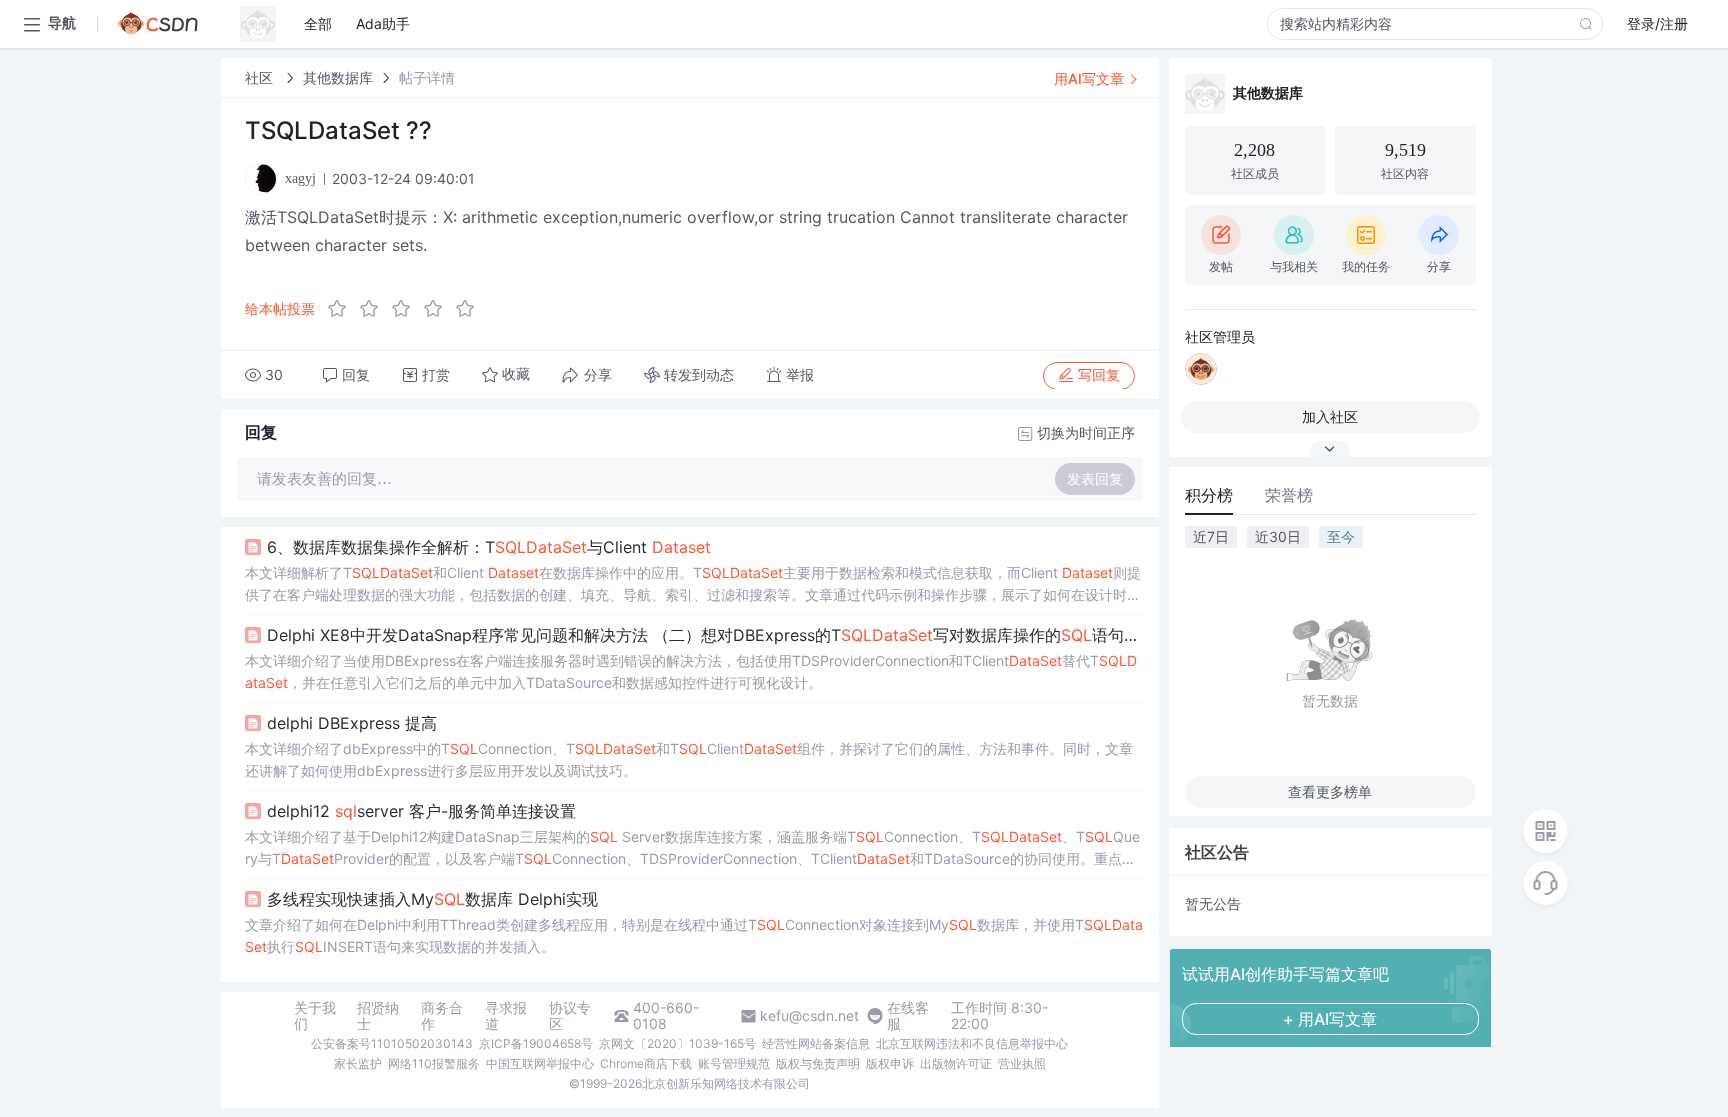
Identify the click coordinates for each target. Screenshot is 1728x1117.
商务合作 (442, 1016)
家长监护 (358, 1063)
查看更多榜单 (1330, 791)
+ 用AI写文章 (1330, 1019)
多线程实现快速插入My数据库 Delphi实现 (432, 899)
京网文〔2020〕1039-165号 (677, 1043)
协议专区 (570, 1016)
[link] (261, 77)
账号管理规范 (734, 1063)
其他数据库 (338, 77)
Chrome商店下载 (646, 1063)
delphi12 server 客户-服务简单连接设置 (421, 811)
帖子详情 (427, 77)
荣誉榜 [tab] (1289, 495)
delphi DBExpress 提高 (352, 723)
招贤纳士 (378, 1016)
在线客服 (908, 1016)
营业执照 (1022, 1063)
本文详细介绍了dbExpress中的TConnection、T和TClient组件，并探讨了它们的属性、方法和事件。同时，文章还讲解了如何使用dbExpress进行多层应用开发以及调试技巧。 (689, 759)
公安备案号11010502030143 (392, 1043)
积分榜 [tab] (1209, 495)
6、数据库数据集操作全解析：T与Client (489, 547)
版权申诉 (890, 1063)
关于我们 (315, 1016)
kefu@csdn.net (809, 1016)
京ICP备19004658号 (536, 1043)
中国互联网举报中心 (540, 1063)
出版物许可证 (956, 1063)
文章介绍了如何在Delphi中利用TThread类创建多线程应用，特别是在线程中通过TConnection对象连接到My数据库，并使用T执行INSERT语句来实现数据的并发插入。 (694, 935)
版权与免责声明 (818, 1063)
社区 (261, 77)
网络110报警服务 (434, 1063)
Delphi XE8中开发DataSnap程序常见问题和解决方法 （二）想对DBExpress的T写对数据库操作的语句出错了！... (705, 635)
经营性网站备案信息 (816, 1043)
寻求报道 (506, 1016)
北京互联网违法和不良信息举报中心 (972, 1043)
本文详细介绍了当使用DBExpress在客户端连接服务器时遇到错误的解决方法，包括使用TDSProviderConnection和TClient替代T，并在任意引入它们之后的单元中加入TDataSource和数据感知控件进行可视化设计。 (691, 671)
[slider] (407, 309)
